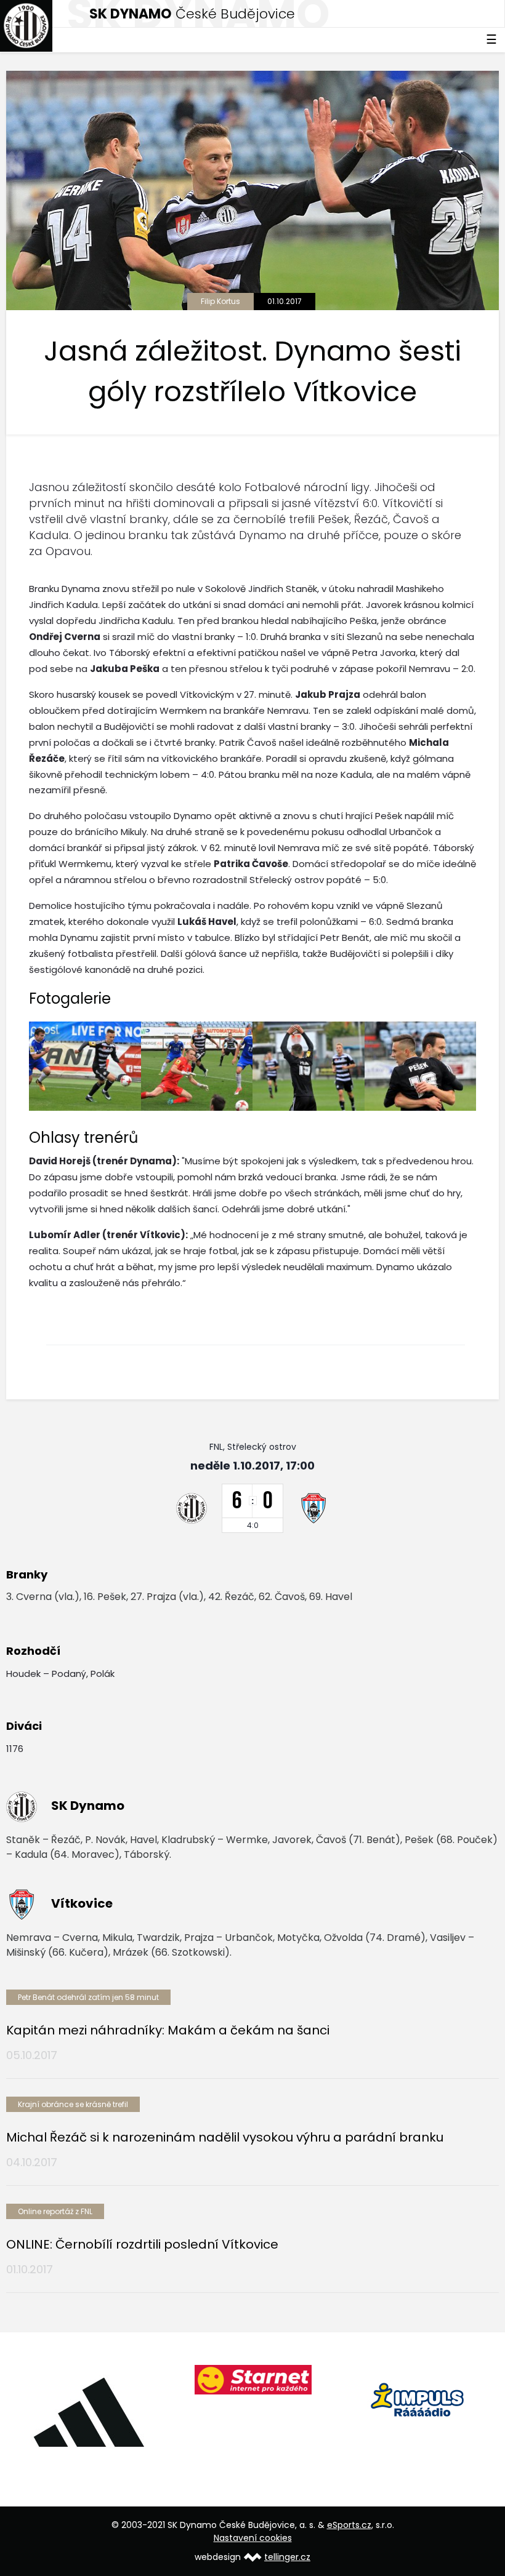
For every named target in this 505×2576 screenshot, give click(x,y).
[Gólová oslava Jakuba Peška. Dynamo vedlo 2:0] (309, 1066)
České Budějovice (192, 14)
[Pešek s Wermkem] (421, 1066)
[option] (88, 2412)
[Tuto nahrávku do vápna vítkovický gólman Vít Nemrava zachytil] (197, 1066)
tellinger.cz (287, 2557)
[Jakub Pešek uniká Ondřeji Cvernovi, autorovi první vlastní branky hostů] (85, 1066)
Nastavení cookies (253, 2538)
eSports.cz (349, 2525)
